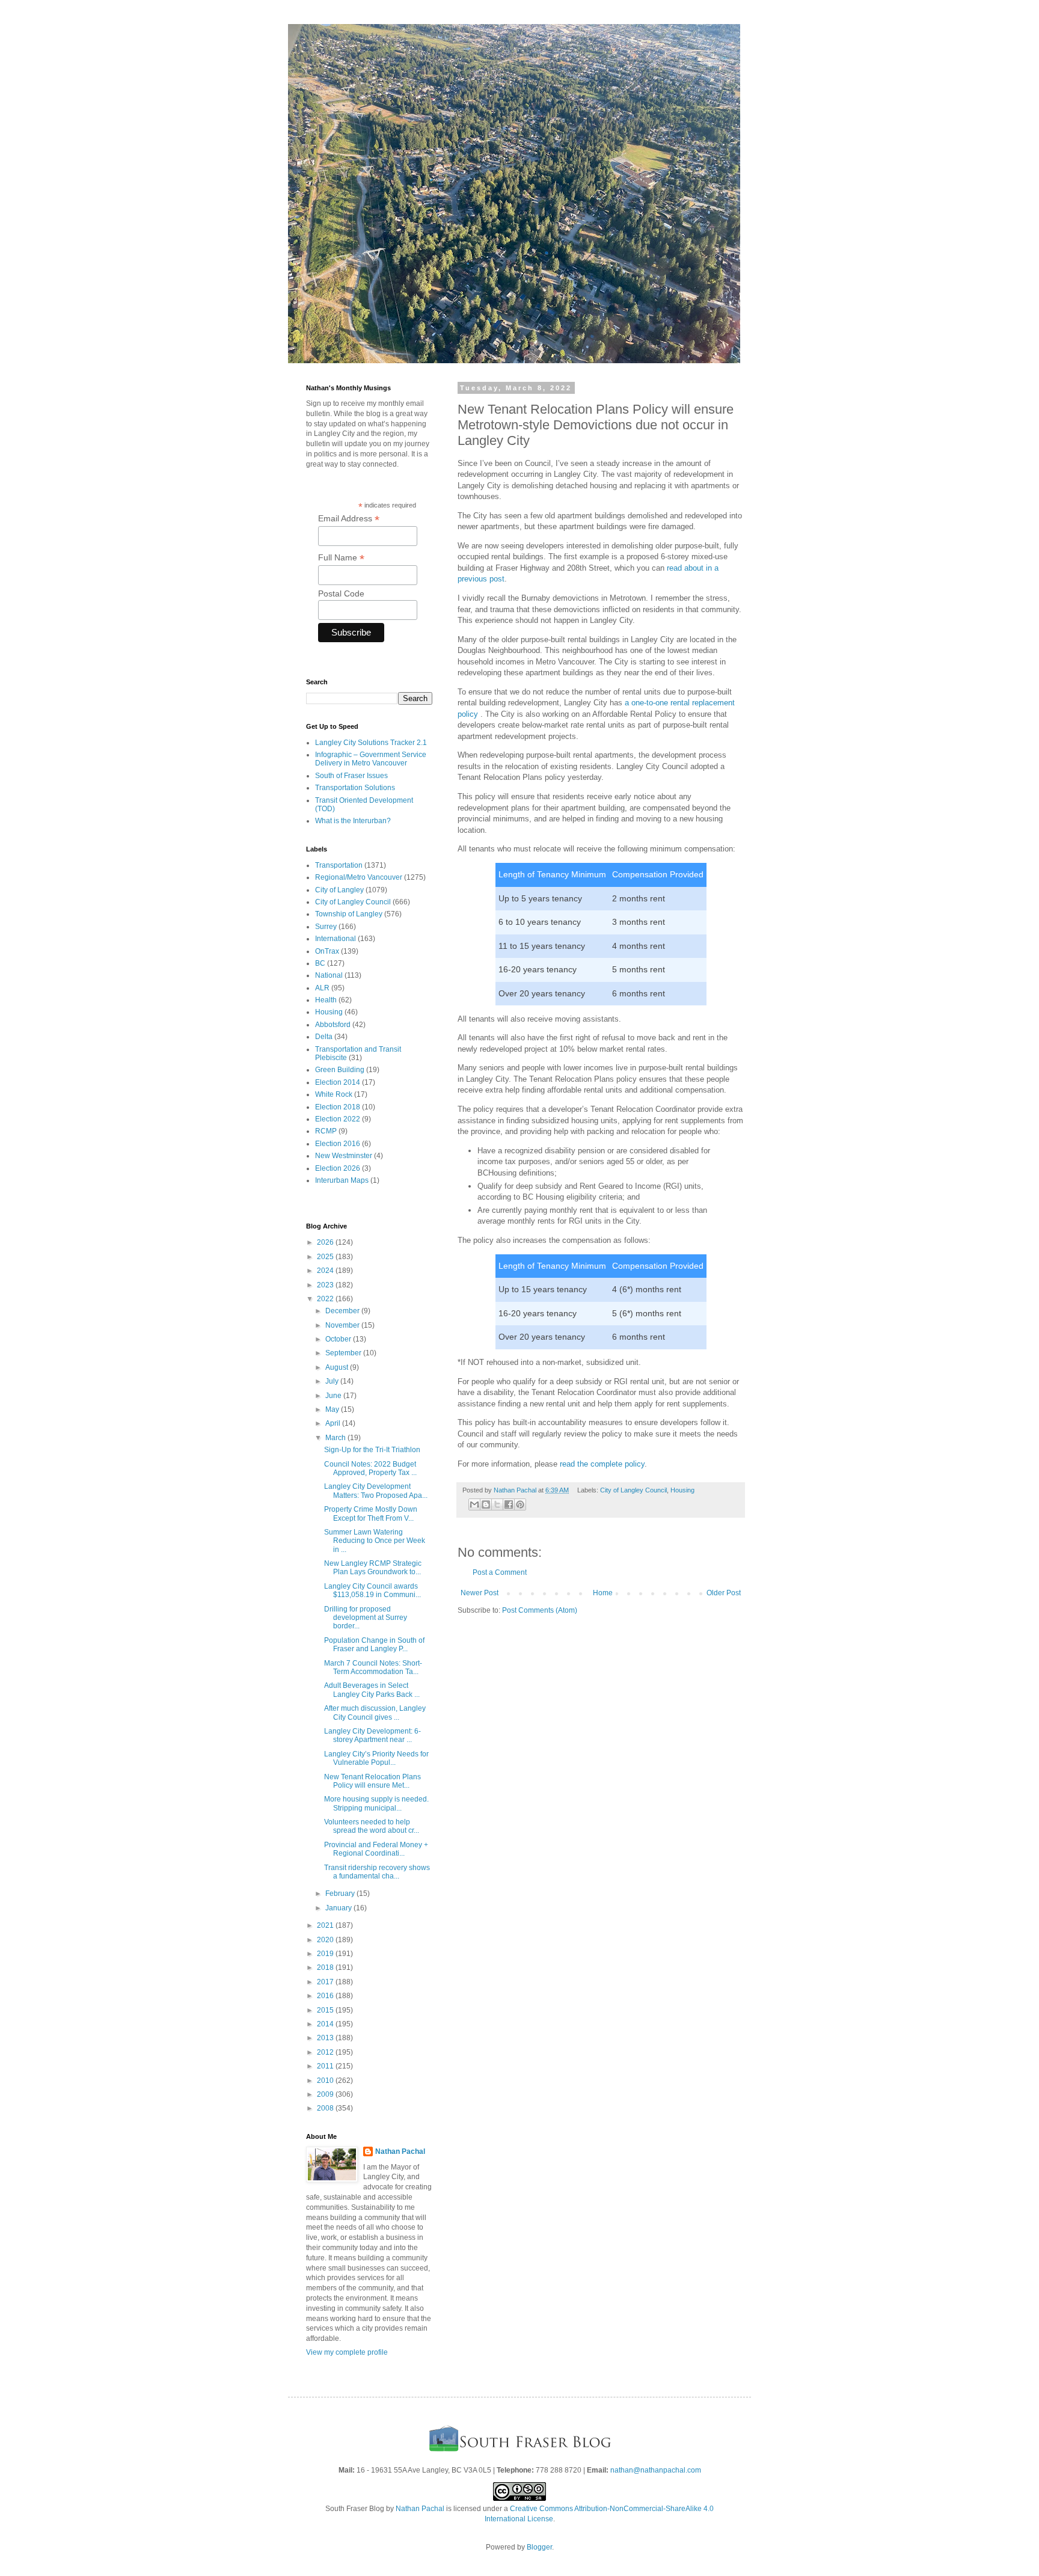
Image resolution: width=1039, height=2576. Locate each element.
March (336, 1438)
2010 (326, 2081)
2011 (326, 2066)
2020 (326, 1940)
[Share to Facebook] (509, 1504)
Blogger (539, 2547)
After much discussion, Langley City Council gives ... (375, 1713)
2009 (326, 2094)
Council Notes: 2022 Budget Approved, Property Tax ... (370, 1468)
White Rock (334, 1094)
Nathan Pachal (400, 2151)
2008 (326, 2108)
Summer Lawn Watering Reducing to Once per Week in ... (375, 1541)
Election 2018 (338, 1107)
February (341, 1894)
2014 (326, 2024)
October (339, 1339)
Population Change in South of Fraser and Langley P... (374, 1645)
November (343, 1325)
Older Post (724, 1593)
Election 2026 (338, 1168)
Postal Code (341, 593)
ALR (322, 988)
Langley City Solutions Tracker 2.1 (371, 743)
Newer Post (480, 1593)
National (329, 975)
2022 (326, 1299)
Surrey (326, 927)
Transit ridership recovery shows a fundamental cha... (377, 1872)
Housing (682, 1490)
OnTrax (327, 951)
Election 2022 (338, 1119)
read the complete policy (602, 1464)
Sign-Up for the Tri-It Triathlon (372, 1450)
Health (326, 1000)
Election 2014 (338, 1082)
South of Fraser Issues (351, 776)
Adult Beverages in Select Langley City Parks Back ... (372, 1690)
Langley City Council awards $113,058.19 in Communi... (372, 1590)
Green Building (340, 1070)
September (344, 1353)
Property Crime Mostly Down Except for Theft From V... (371, 1513)
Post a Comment (500, 1572)
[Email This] (474, 1504)
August (338, 1367)
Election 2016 (338, 1144)
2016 (326, 1996)
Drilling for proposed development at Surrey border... (366, 1618)
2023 (326, 1285)
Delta (324, 1037)
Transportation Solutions (355, 788)
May (333, 1409)
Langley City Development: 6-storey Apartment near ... (372, 1735)
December (343, 1311)
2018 (326, 1967)
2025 (326, 1257)
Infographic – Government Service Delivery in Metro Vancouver (371, 759)
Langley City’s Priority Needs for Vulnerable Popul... (376, 1758)
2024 (326, 1271)
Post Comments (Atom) (540, 1610)
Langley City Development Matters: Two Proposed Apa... (376, 1491)
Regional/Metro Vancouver (359, 877)
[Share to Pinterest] (520, 1504)
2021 (326, 1925)
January (339, 1908)
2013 (326, 2038)
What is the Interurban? (353, 821)
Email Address (349, 519)
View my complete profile (347, 2352)
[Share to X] (497, 1504)
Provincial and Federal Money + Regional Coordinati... (376, 1849)
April (334, 1423)
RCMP (326, 1131)
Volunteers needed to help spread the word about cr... (372, 1826)
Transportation (339, 865)
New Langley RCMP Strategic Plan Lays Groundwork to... (373, 1568)
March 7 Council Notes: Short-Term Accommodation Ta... (373, 1667)
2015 (326, 2010)
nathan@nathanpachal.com (656, 2470)
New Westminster (344, 1156)
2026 (326, 1242)
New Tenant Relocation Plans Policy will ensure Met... (372, 1781)
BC (320, 963)
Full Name (341, 558)
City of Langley (339, 890)
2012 (326, 2052)
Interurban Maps (342, 1180)
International (336, 939)
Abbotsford (333, 1025)
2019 (326, 1954)
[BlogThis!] (486, 1504)
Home (603, 1593)
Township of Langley (349, 914)
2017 (326, 1982)
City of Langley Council (633, 1490)
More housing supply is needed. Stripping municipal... (376, 1803)
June (334, 1396)
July (333, 1381)
